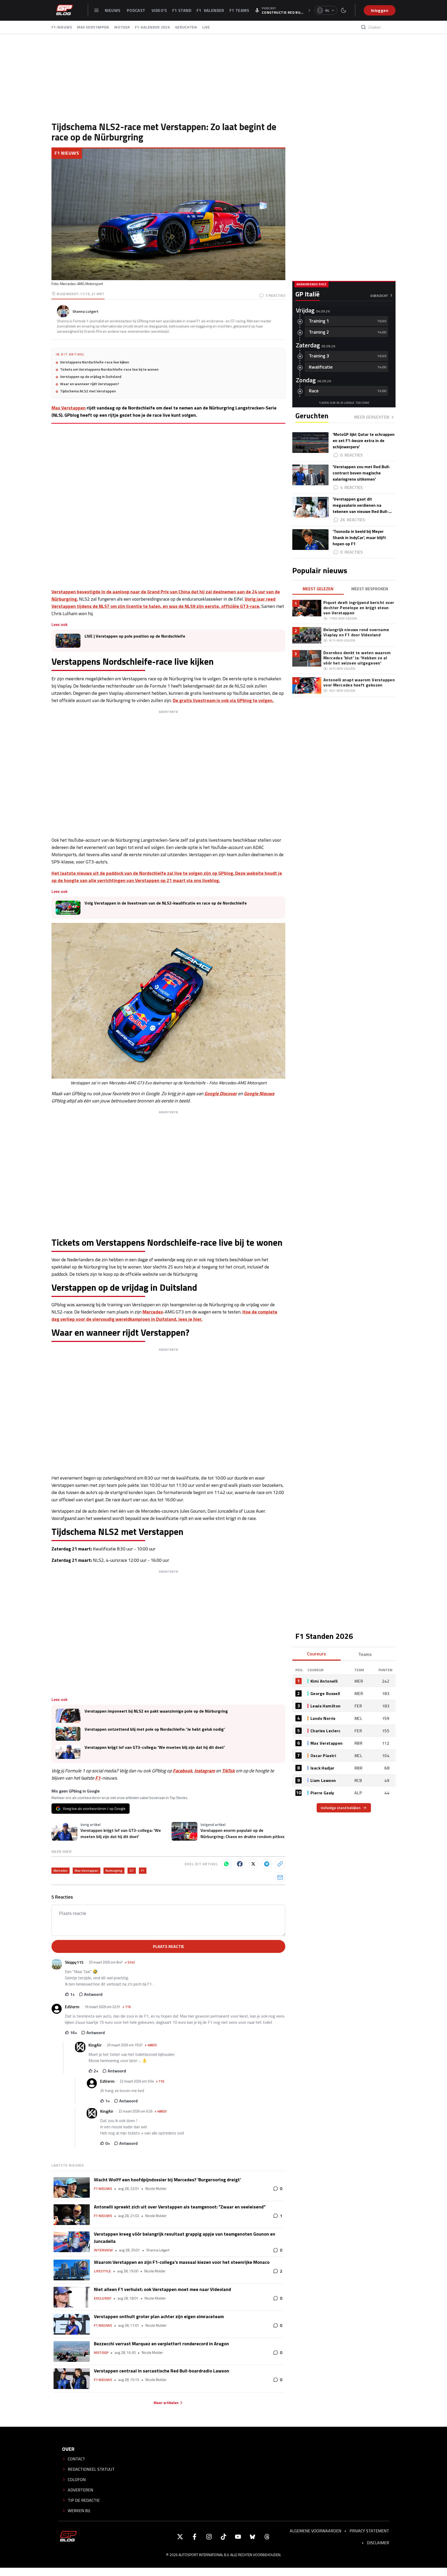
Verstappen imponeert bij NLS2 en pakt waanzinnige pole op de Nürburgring (156, 1711)
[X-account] (180, 2537)
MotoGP (101, 2353)
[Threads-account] (267, 2537)
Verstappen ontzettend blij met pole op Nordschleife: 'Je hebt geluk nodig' (155, 1729)
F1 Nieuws (67, 153)
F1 (98, 1778)
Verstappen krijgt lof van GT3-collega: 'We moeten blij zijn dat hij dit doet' (155, 1747)
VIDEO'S (159, 10)
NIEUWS (113, 10)
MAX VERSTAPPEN (93, 27)
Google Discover (221, 1093)
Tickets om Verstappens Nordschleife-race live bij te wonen (109, 369)
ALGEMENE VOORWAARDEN (315, 2531)
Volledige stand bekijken (341, 1808)
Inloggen (380, 10)
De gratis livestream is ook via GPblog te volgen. (223, 700)
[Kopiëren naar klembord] (280, 1864)
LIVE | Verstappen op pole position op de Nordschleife (135, 636)
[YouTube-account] (238, 2537)
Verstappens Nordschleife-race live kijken (95, 362)
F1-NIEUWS (62, 27)
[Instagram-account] (209, 2537)
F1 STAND (182, 10)
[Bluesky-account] (252, 2537)
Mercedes (153, 1312)
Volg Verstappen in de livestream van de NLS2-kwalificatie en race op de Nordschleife (166, 903)
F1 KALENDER (210, 10)
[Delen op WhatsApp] (226, 1864)
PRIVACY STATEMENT (369, 2531)
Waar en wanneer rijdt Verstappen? (90, 384)
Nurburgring (114, 1871)
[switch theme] (344, 10)
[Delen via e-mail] (280, 1877)
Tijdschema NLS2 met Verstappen (88, 391)
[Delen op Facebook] (240, 1864)
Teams (365, 1654)
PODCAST (137, 10)
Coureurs (316, 1654)
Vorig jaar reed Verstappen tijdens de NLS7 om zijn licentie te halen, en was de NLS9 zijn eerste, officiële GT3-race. (163, 603)
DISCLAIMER (378, 2543)
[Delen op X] (253, 1864)
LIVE (206, 27)
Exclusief (103, 2298)
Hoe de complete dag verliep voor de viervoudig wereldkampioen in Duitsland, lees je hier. (164, 1315)
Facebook (182, 1771)
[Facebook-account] (195, 2537)
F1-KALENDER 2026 (152, 27)
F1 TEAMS (239, 10)
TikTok (228, 1771)
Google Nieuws (259, 1093)
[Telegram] (267, 1864)
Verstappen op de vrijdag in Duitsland (91, 377)
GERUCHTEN (186, 27)
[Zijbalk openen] (96, 10)
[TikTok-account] (224, 2537)
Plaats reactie (169, 1946)
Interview (103, 2250)
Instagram (205, 1771)
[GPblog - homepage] (64, 10)
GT (132, 1871)
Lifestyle (102, 2271)
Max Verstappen (69, 408)
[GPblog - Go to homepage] (68, 2537)
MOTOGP (122, 27)
